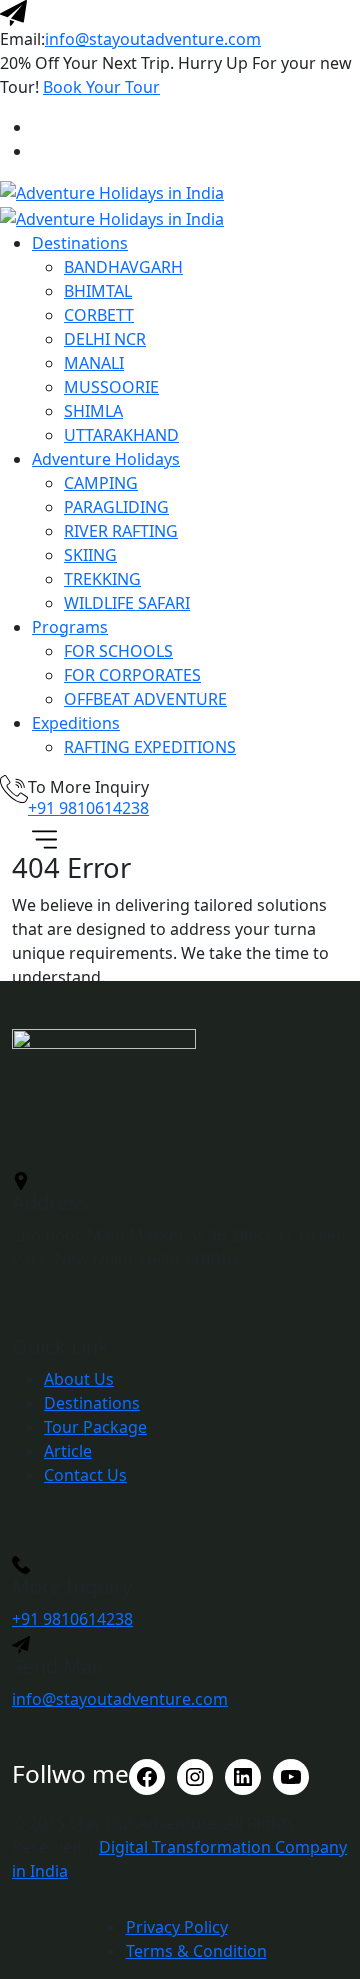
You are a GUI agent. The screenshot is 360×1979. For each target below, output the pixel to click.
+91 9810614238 (88, 808)
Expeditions (76, 723)
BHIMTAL (98, 291)
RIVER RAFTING (121, 531)
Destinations (80, 243)
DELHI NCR (105, 339)
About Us (79, 1379)
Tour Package (95, 1427)
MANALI (94, 363)
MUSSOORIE (111, 387)
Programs (70, 627)
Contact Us (85, 1475)
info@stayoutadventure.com (153, 39)
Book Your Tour (101, 87)
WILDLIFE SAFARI (127, 603)
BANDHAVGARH (123, 267)
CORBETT (99, 315)
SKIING (90, 555)
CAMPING (101, 483)
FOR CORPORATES (132, 675)
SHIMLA (93, 411)
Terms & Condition (196, 1951)
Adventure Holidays (106, 459)
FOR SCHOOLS (118, 651)
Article (68, 1451)
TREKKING (102, 579)
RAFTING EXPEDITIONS (150, 747)
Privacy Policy (177, 1927)
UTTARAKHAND (121, 435)
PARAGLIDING (116, 507)
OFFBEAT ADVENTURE (145, 699)
